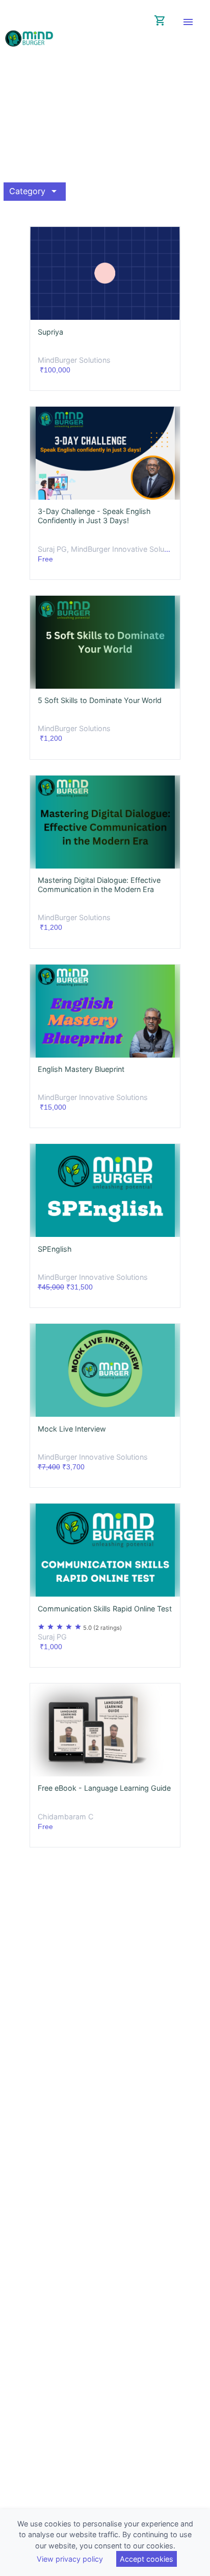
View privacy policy (70, 2559)
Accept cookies (147, 2559)
